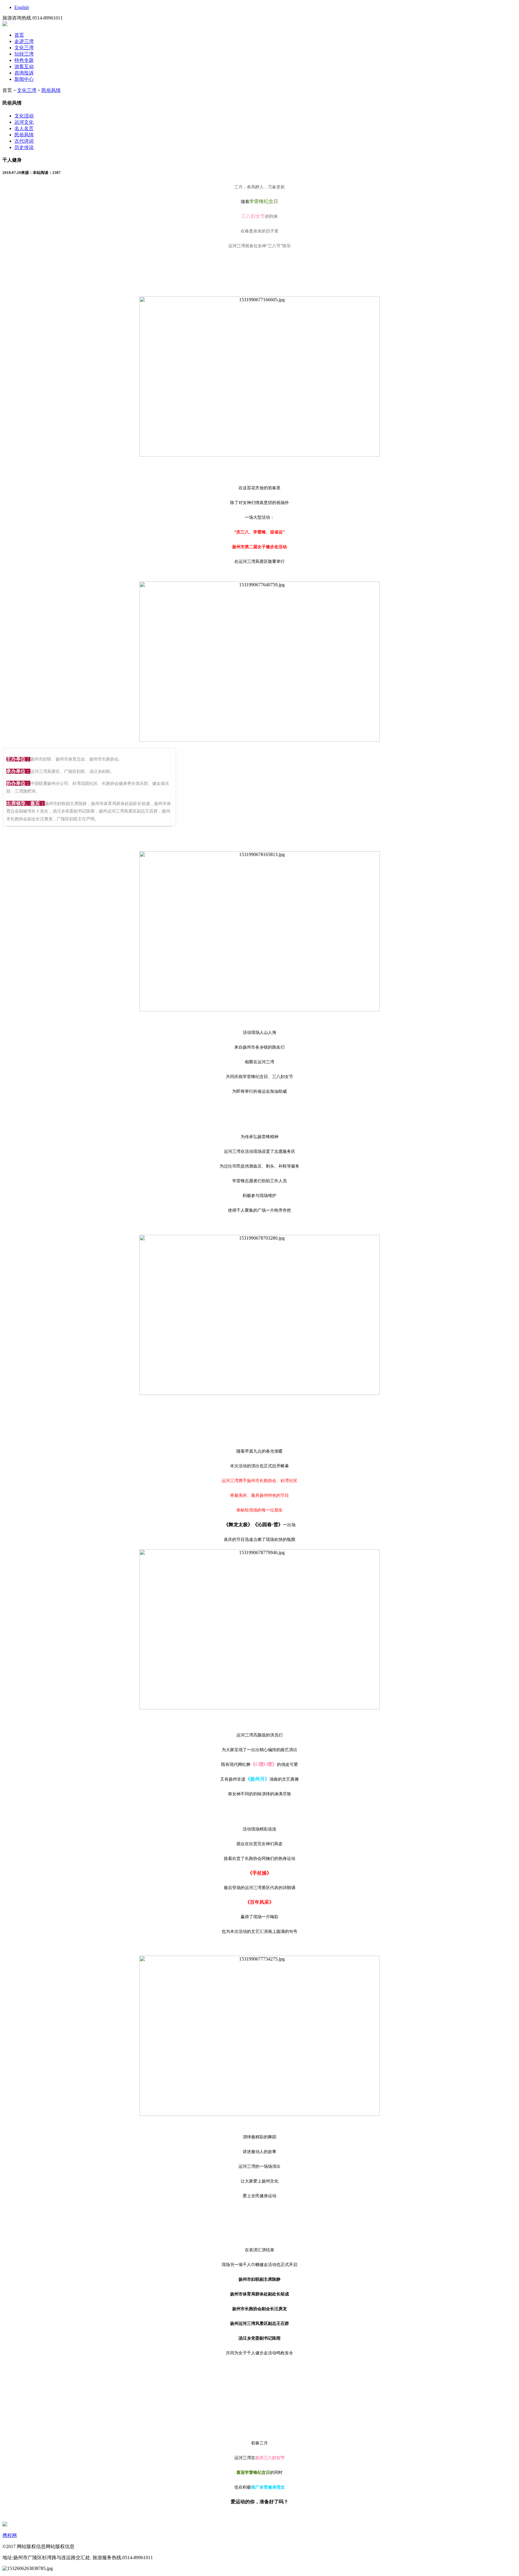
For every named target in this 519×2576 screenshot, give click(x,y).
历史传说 (24, 147)
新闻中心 (24, 79)
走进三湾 (24, 41)
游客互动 (24, 67)
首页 (19, 35)
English (22, 7)
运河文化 (24, 122)
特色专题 (24, 60)
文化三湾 (24, 48)
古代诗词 (24, 141)
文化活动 (24, 116)
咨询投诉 (24, 73)
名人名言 (24, 128)
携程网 (10, 2535)
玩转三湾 (24, 54)
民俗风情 (51, 90)
